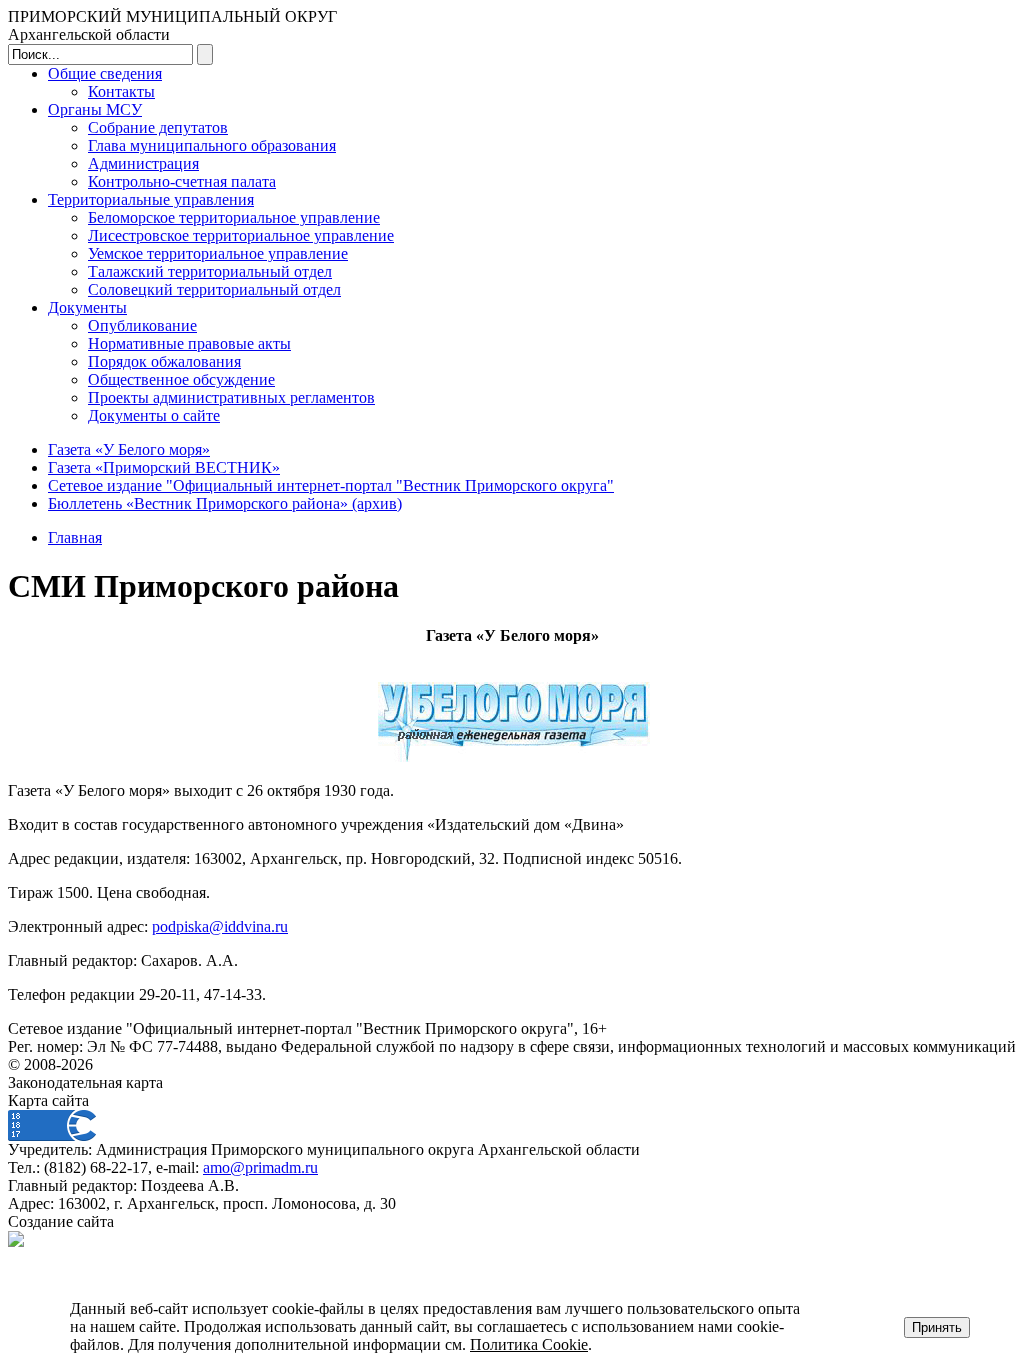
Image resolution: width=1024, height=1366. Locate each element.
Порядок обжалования (164, 361)
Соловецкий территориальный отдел (214, 289)
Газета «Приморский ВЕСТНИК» (164, 467)
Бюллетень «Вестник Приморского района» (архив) (225, 503)
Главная (75, 537)
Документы (87, 307)
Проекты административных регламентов (231, 397)
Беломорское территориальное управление (234, 217)
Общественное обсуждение (181, 379)
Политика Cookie (529, 1344)
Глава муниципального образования (212, 145)
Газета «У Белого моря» (129, 449)
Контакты (121, 91)
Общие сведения (105, 73)
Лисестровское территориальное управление (241, 235)
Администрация (143, 163)
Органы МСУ (95, 109)
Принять (937, 1327)
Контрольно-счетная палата (182, 181)
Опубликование (142, 325)
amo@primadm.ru (260, 1167)
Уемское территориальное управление (218, 253)
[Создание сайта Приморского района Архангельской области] (16, 1241)
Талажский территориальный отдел (210, 271)
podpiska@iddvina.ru (220, 926)
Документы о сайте (154, 415)
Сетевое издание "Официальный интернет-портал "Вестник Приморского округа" (331, 485)
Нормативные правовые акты (189, 343)
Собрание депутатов (158, 127)
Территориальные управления (151, 199)
